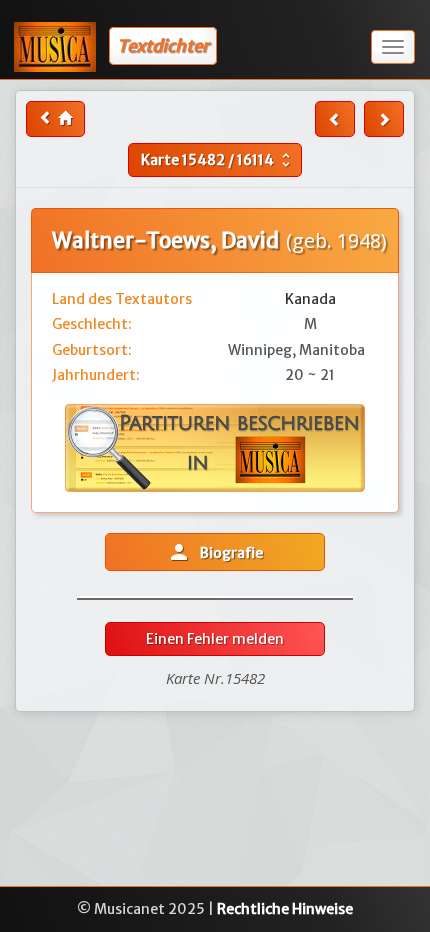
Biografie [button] (215, 552)
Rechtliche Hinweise (285, 909)
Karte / (218, 160)
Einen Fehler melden (215, 639)
